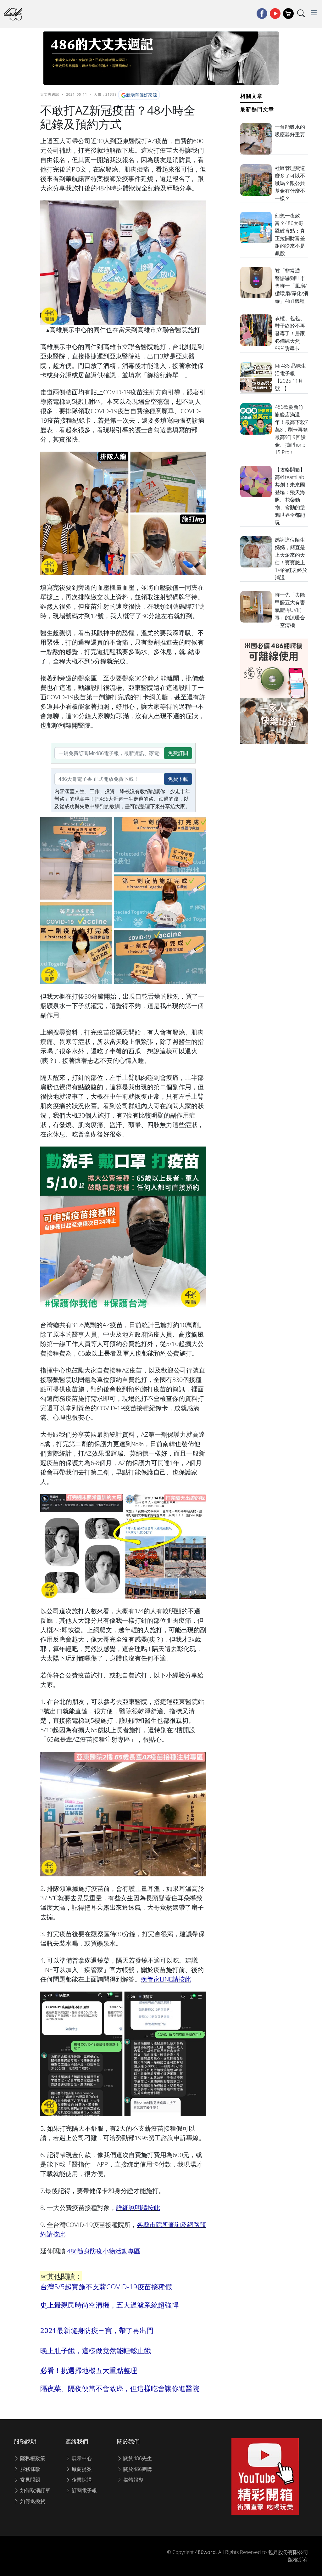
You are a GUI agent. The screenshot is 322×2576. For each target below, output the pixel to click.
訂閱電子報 (84, 2490)
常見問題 (30, 2480)
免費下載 (178, 779)
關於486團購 (137, 2469)
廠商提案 (81, 2469)
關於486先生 (137, 2458)
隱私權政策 (32, 2458)
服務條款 (30, 2469)
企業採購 (81, 2480)
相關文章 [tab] (252, 96)
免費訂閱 (178, 753)
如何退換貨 (32, 2501)
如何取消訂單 (35, 2490)
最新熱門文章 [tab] (257, 109)
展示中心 (81, 2458)
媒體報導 (133, 2480)
